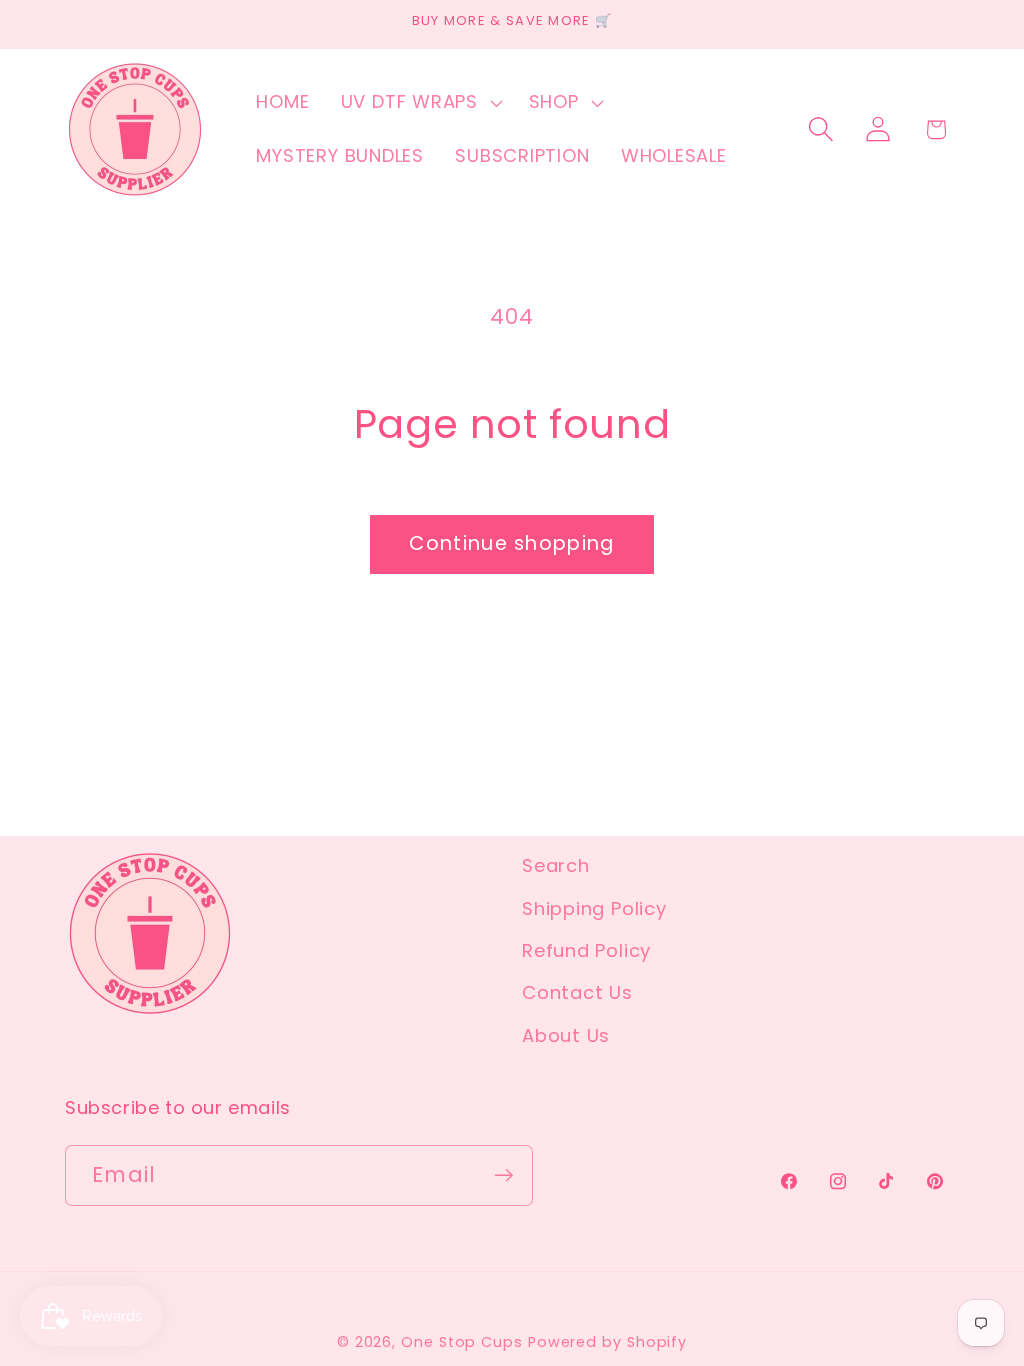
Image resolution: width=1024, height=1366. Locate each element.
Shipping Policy (594, 908)
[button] (419, 103)
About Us (566, 1035)
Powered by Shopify (607, 1342)
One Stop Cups (462, 1342)
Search (556, 865)
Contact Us (577, 992)
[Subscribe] (503, 1175)
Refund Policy (586, 950)
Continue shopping (511, 543)
